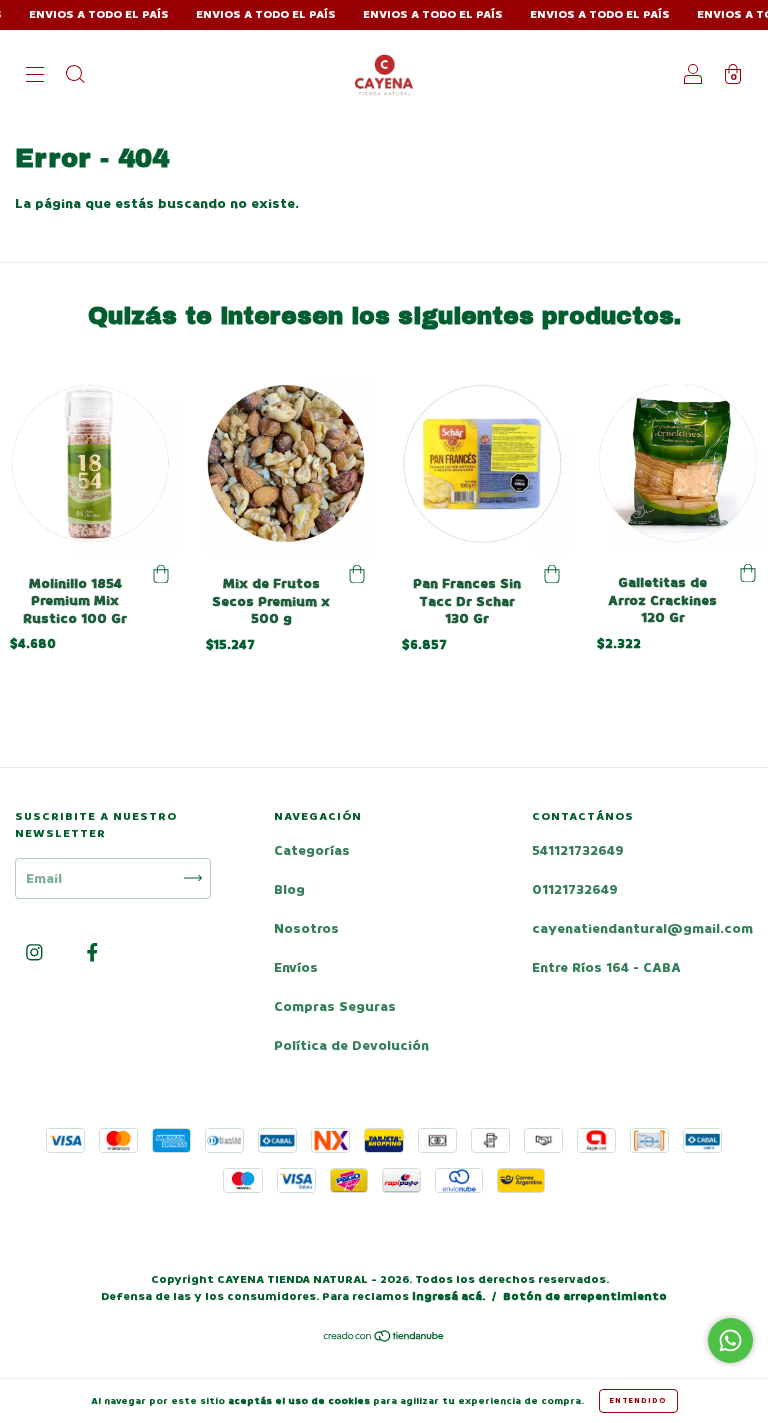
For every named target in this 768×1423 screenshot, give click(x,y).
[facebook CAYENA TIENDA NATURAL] (92, 952)
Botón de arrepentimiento (585, 1296)
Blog (289, 889)
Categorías (312, 850)
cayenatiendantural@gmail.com (642, 928)
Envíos (296, 967)
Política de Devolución (351, 1045)
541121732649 (578, 850)
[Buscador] (75, 76)
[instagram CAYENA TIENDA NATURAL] (36, 952)
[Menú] (35, 76)
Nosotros (306, 928)
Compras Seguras (335, 1006)
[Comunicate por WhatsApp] (730, 1340)
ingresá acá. (448, 1296)
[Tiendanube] (384, 1338)
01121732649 (575, 889)
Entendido (638, 1400)
